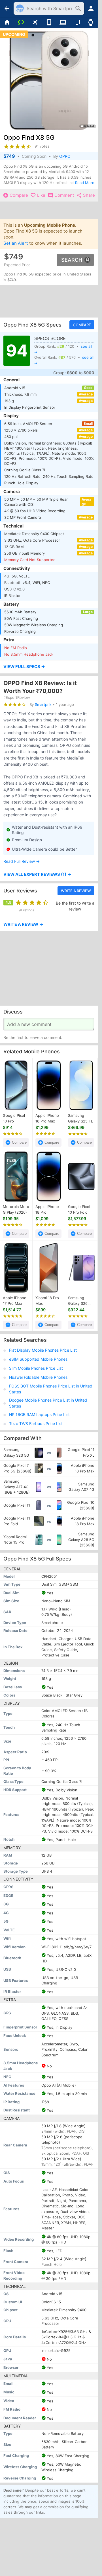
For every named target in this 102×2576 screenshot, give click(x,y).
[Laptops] (63, 23)
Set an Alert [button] (16, 243)
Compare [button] (82, 325)
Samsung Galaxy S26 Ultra (78, 1301)
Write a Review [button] (76, 891)
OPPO (65, 156)
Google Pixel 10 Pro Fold (79, 1210)
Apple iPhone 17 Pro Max (15, 1301)
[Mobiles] (49, 23)
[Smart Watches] (91, 23)
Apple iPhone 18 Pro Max (47, 1119)
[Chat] (21, 23)
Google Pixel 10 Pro (14, 1119)
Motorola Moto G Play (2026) (16, 1210)
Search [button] (72, 260)
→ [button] (37, 875)
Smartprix (43, 704)
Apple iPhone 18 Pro (47, 1210)
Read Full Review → (22, 861)
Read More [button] (85, 183)
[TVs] (77, 23)
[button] (49, 667)
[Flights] (35, 23)
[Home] (7, 23)
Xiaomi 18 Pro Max (47, 1301)
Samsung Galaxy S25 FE (81, 1119)
